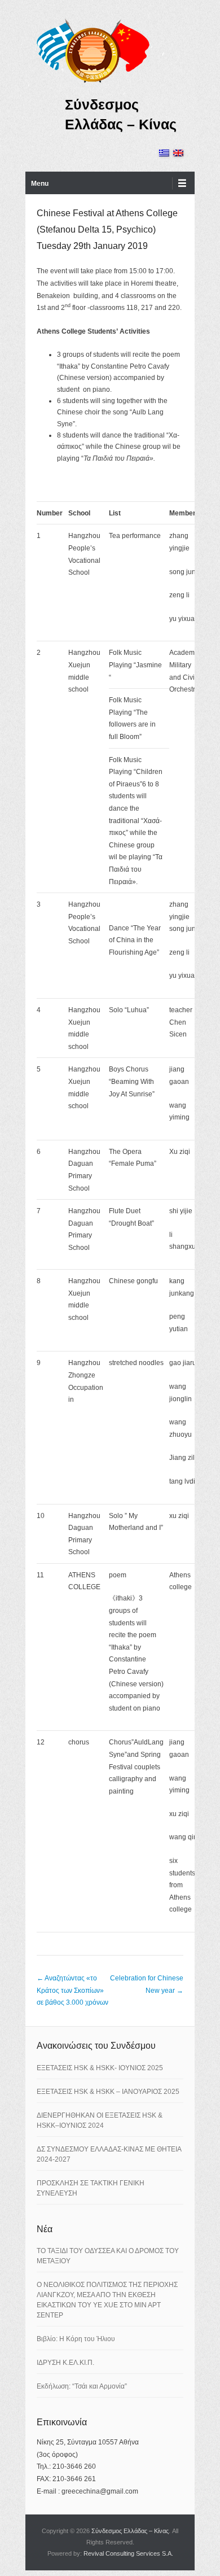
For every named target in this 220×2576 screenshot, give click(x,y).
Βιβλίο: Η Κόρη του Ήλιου (76, 2339)
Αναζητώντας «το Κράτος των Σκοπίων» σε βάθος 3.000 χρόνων (72, 1990)
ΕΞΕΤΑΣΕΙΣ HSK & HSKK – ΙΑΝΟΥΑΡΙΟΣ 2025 (108, 2092)
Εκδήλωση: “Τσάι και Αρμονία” (82, 2386)
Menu (40, 183)
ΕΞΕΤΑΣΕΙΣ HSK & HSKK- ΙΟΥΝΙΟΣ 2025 (100, 2068)
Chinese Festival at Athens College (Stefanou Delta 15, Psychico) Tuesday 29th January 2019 (107, 229)
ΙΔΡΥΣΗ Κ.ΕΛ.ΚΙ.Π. (65, 2363)
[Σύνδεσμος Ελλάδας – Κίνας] (93, 50)
